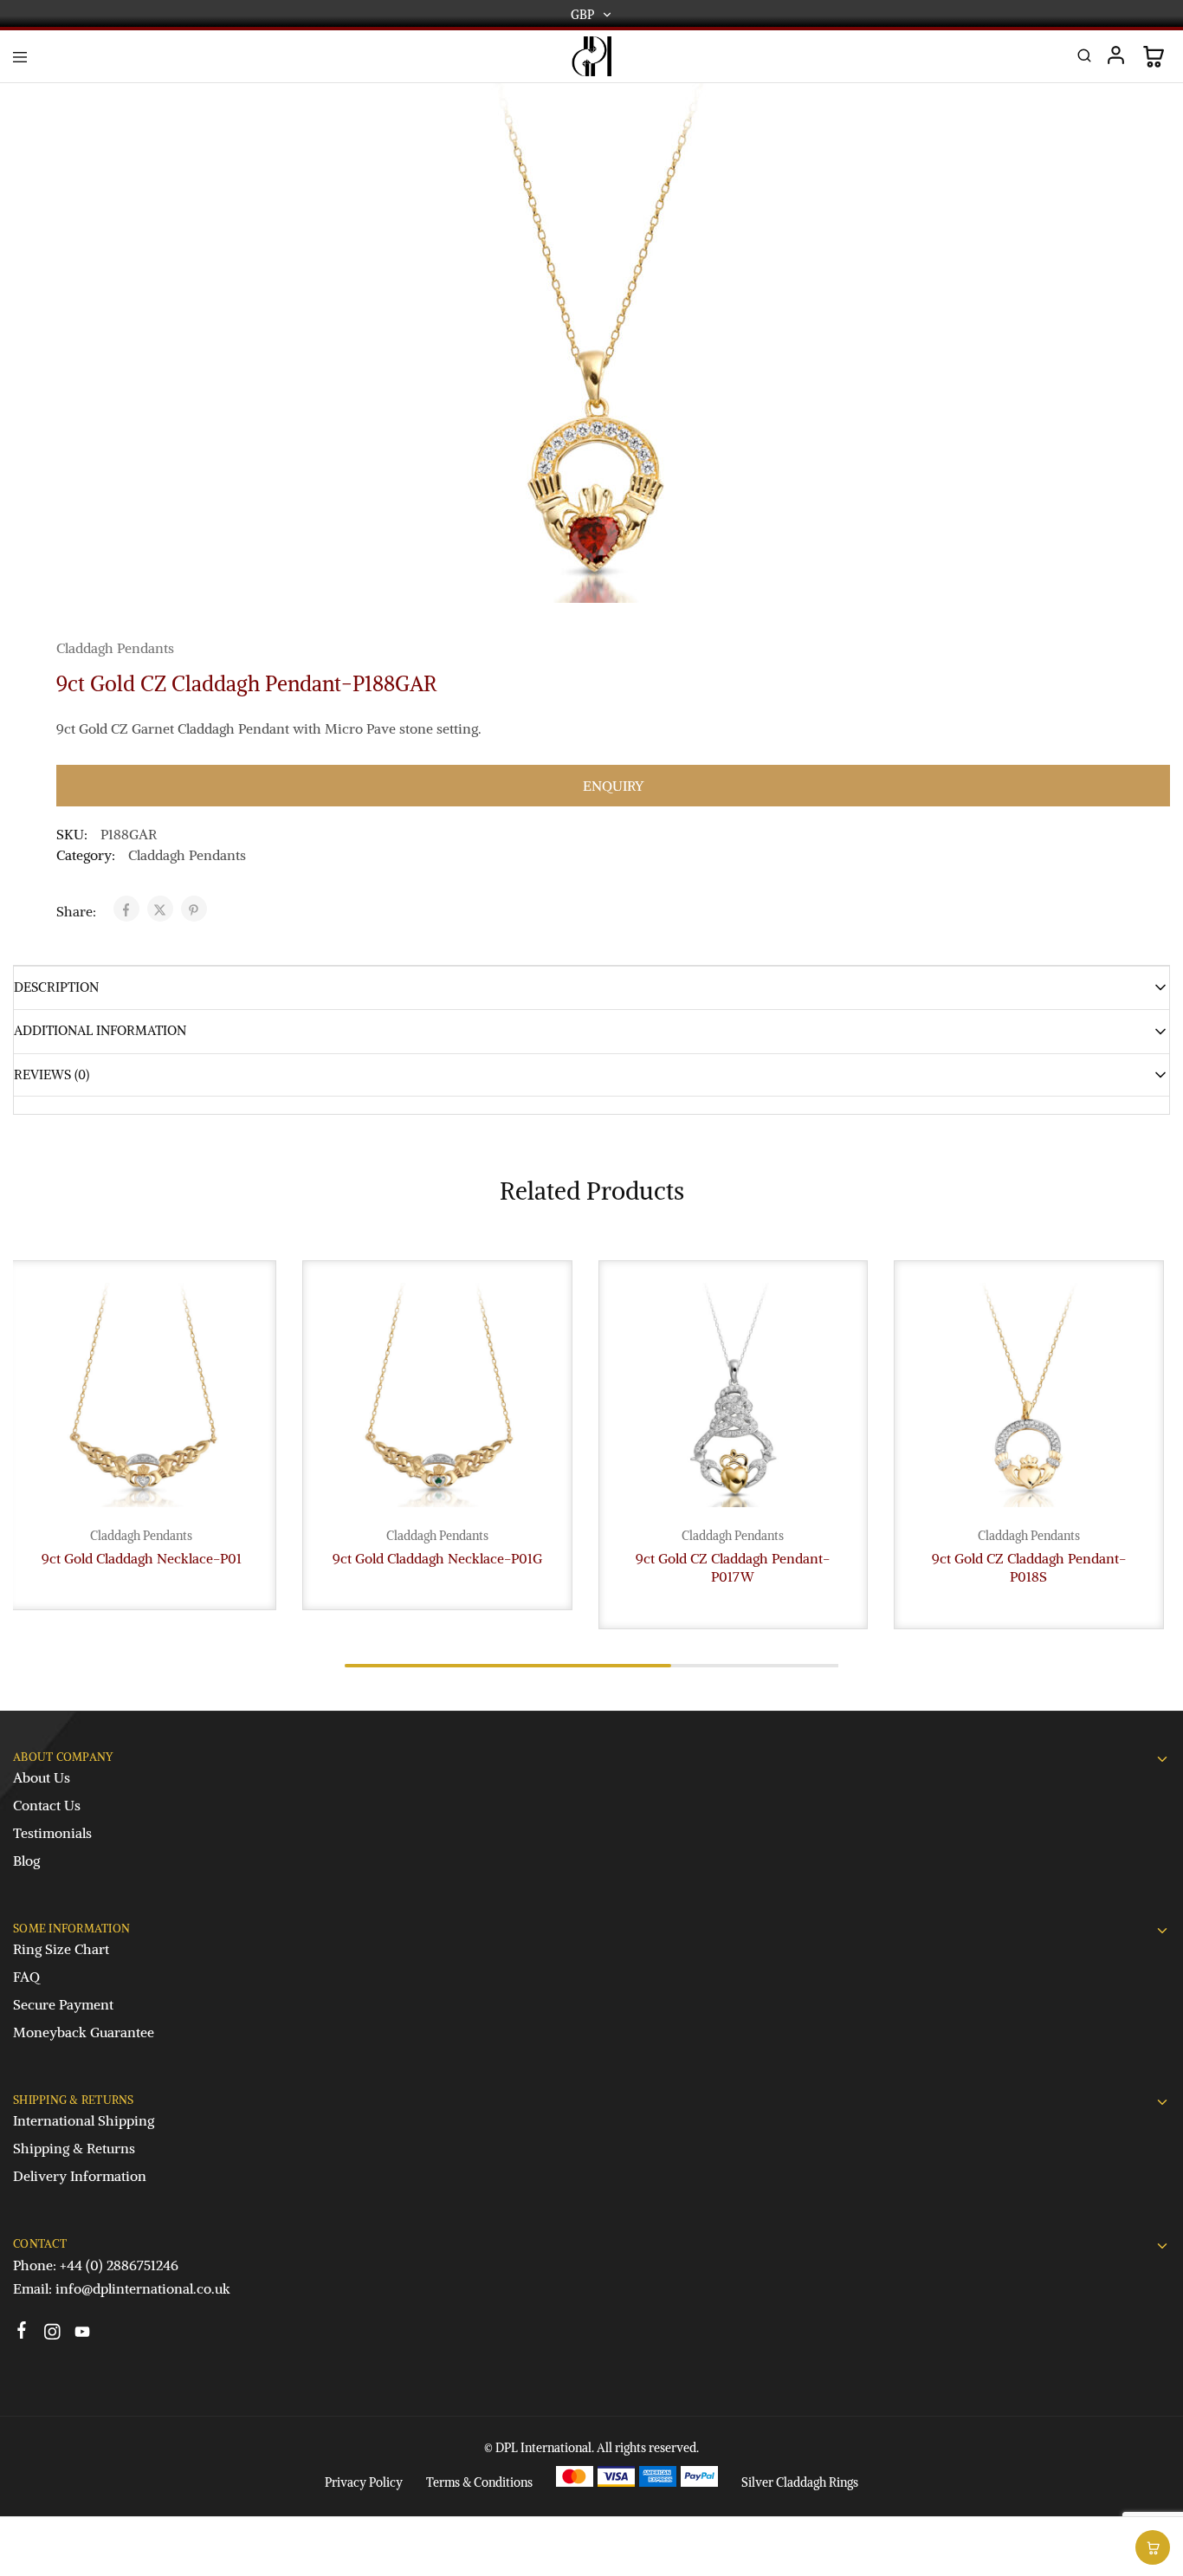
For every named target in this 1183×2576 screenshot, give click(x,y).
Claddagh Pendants (115, 648)
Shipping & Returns (74, 2148)
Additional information (100, 1030)
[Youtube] (83, 2334)
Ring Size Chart (61, 1949)
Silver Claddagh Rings (800, 2482)
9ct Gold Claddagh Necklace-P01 (142, 1558)
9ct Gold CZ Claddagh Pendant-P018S (1029, 1567)
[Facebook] (22, 2333)
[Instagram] (52, 2334)
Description (56, 987)
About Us (42, 1777)
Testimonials (52, 1833)
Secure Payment (63, 2004)
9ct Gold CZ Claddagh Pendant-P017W (733, 1567)
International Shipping (84, 2120)
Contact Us (47, 1805)
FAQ (26, 1977)
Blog (26, 1861)
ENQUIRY (613, 786)
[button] (1153, 2547)
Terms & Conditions (479, 2482)
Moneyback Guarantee (84, 2032)
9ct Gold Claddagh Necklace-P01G (437, 1558)
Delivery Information (80, 2176)
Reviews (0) (52, 1074)
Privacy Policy (364, 2482)
